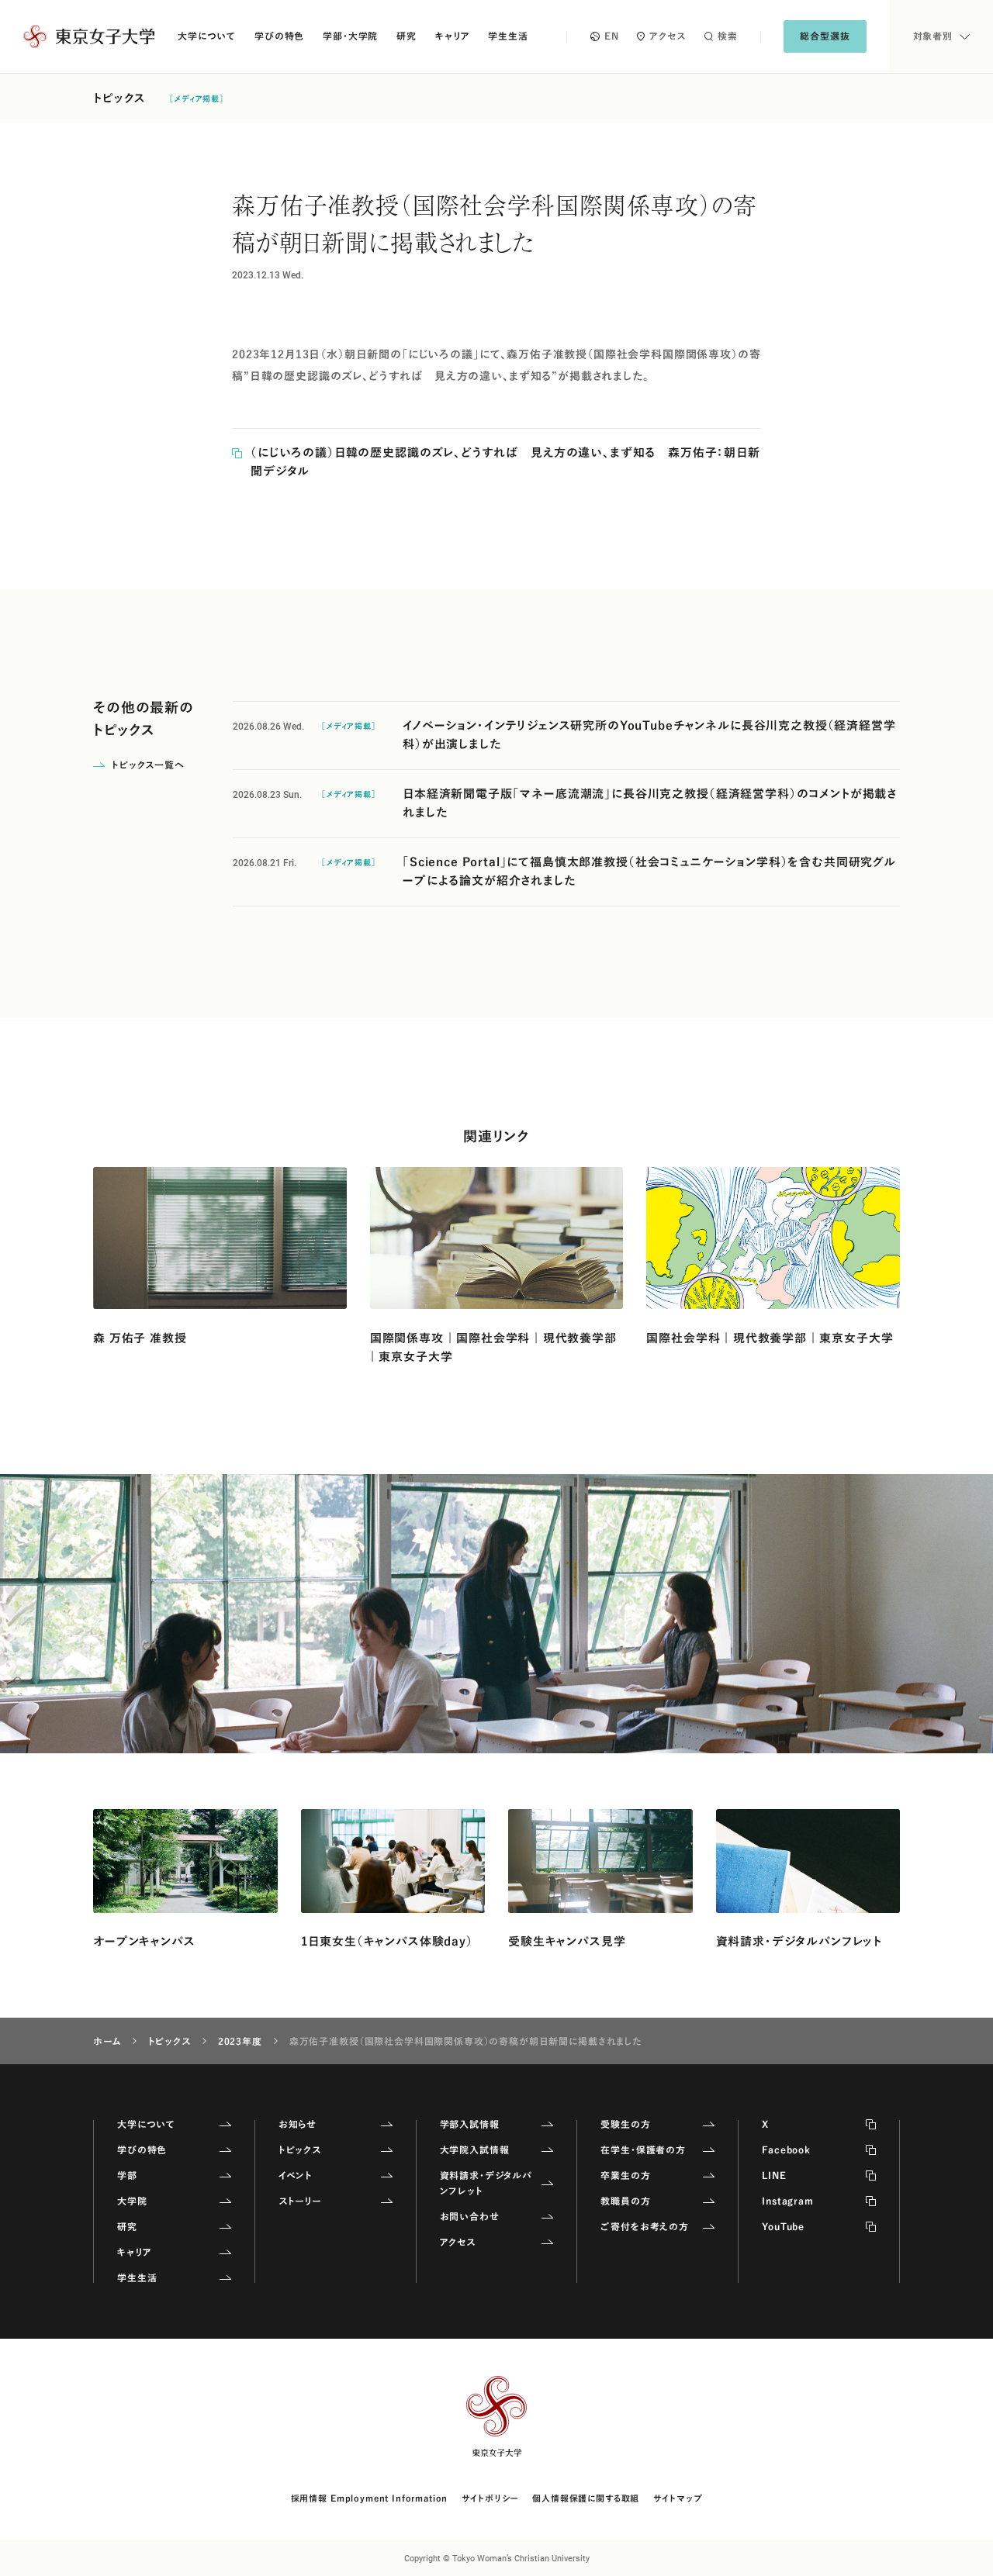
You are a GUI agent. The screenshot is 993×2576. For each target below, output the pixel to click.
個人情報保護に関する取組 (586, 2498)
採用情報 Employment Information (370, 2498)
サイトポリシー (490, 2498)
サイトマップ (678, 2498)
